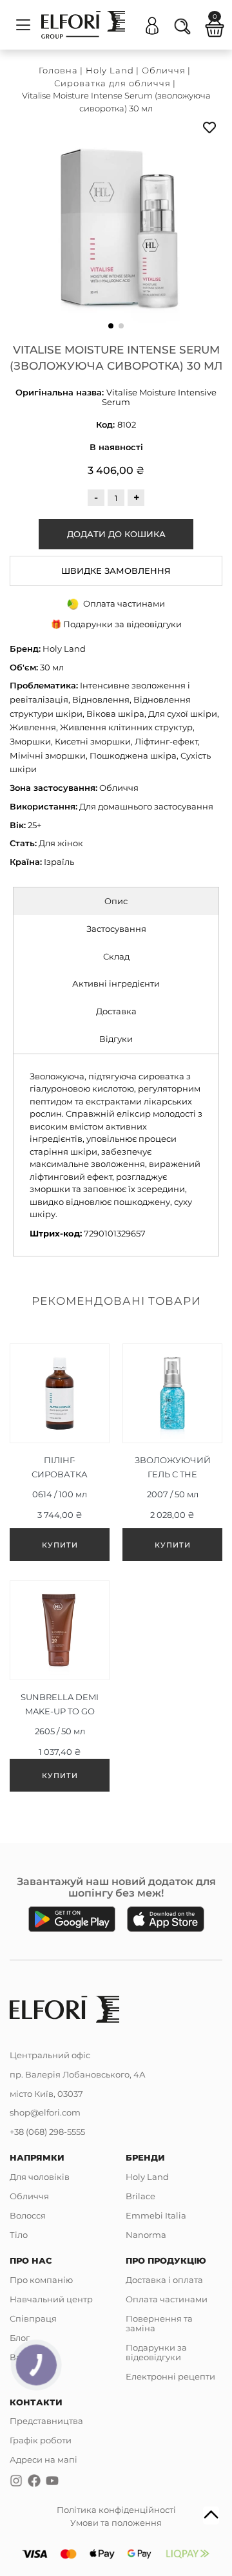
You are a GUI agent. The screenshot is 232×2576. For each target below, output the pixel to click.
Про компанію (41, 2280)
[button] (111, 326)
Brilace (140, 2196)
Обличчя (164, 70)
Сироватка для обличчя (112, 83)
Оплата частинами (167, 2299)
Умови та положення (116, 2523)
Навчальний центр (51, 2299)
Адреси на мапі (43, 2459)
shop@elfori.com (45, 2112)
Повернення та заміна (159, 2323)
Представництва (46, 2421)
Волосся (28, 2215)
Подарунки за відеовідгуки (156, 2352)
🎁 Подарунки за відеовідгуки (116, 624)
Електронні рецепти (170, 2376)
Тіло (19, 2235)
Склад (116, 956)
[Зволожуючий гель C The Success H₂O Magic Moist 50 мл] (172, 1455)
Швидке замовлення (116, 571)
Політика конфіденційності (116, 2510)
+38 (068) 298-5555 (47, 2132)
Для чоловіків (40, 2177)
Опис (116, 901)
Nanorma (146, 2235)
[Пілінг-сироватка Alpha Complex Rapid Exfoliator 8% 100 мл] (60, 1455)
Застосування (116, 929)
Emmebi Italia (156, 2215)
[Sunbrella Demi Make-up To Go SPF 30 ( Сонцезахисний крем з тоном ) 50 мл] (60, 1689)
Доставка (116, 1011)
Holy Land (110, 70)
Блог (20, 2338)
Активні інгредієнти (116, 983)
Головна (58, 70)
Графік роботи (41, 2440)
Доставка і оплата (164, 2280)
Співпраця (33, 2318)
